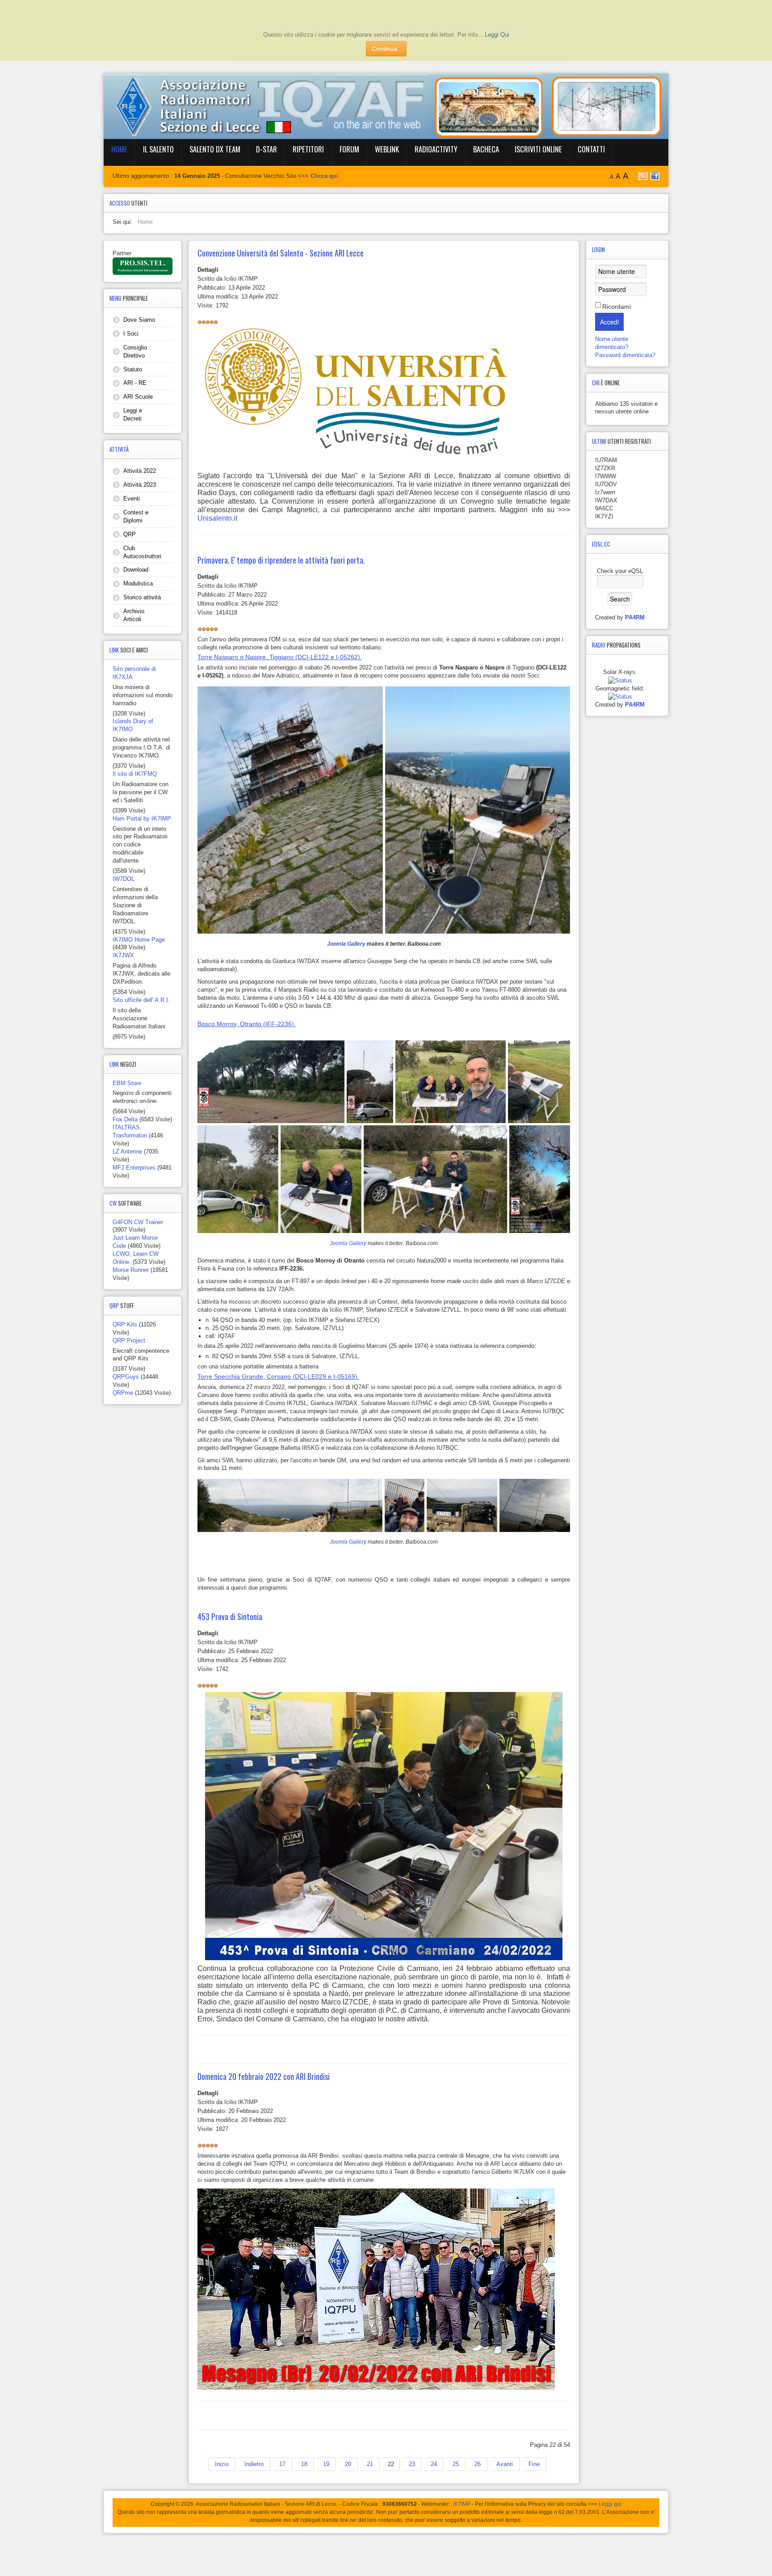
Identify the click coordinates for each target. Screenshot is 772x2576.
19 (326, 2464)
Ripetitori (308, 149)
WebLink (387, 149)
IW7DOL (124, 879)
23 (412, 2464)
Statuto (133, 369)
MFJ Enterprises (134, 1168)
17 (282, 2464)
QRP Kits (125, 1324)
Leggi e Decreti (133, 415)
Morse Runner (131, 1270)
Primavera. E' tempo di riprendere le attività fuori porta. (281, 560)
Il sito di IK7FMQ (135, 774)
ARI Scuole (138, 397)
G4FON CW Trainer (138, 1222)
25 (456, 2464)
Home (119, 149)
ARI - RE (135, 383)
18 (304, 2464)
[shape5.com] (386, 2553)
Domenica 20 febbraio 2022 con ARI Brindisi (264, 2076)
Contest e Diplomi (136, 516)
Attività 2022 (140, 471)
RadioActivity (436, 149)
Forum (349, 149)
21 (370, 2464)
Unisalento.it (217, 518)
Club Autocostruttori (142, 552)
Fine (534, 2464)
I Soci (131, 334)
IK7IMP (462, 2504)
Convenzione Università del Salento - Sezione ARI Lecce (281, 253)
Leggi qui (610, 2504)
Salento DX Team (215, 149)
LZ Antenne (127, 1151)
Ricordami (617, 307)
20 (348, 2464)
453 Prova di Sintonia (230, 1616)
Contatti (591, 149)
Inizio (222, 2464)
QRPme (123, 1393)
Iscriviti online (538, 149)
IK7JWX (123, 955)
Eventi (132, 499)
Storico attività (142, 597)
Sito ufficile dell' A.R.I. (141, 1000)
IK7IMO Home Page (139, 940)
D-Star (266, 149)
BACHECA (486, 149)
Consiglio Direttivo (135, 351)
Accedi (609, 322)
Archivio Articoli (134, 615)
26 (478, 2464)
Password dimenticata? (625, 355)
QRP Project (129, 1341)
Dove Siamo (139, 320)
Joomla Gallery (346, 944)
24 (434, 2464)
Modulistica (138, 583)
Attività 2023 (140, 485)
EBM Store (127, 1083)
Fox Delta (125, 1119)
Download (136, 570)
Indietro (254, 2464)
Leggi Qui (497, 35)
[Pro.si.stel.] (143, 266)
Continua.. (386, 49)
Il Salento (158, 149)
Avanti (505, 2464)
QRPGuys (126, 1377)
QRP (130, 534)
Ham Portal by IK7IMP (142, 819)
